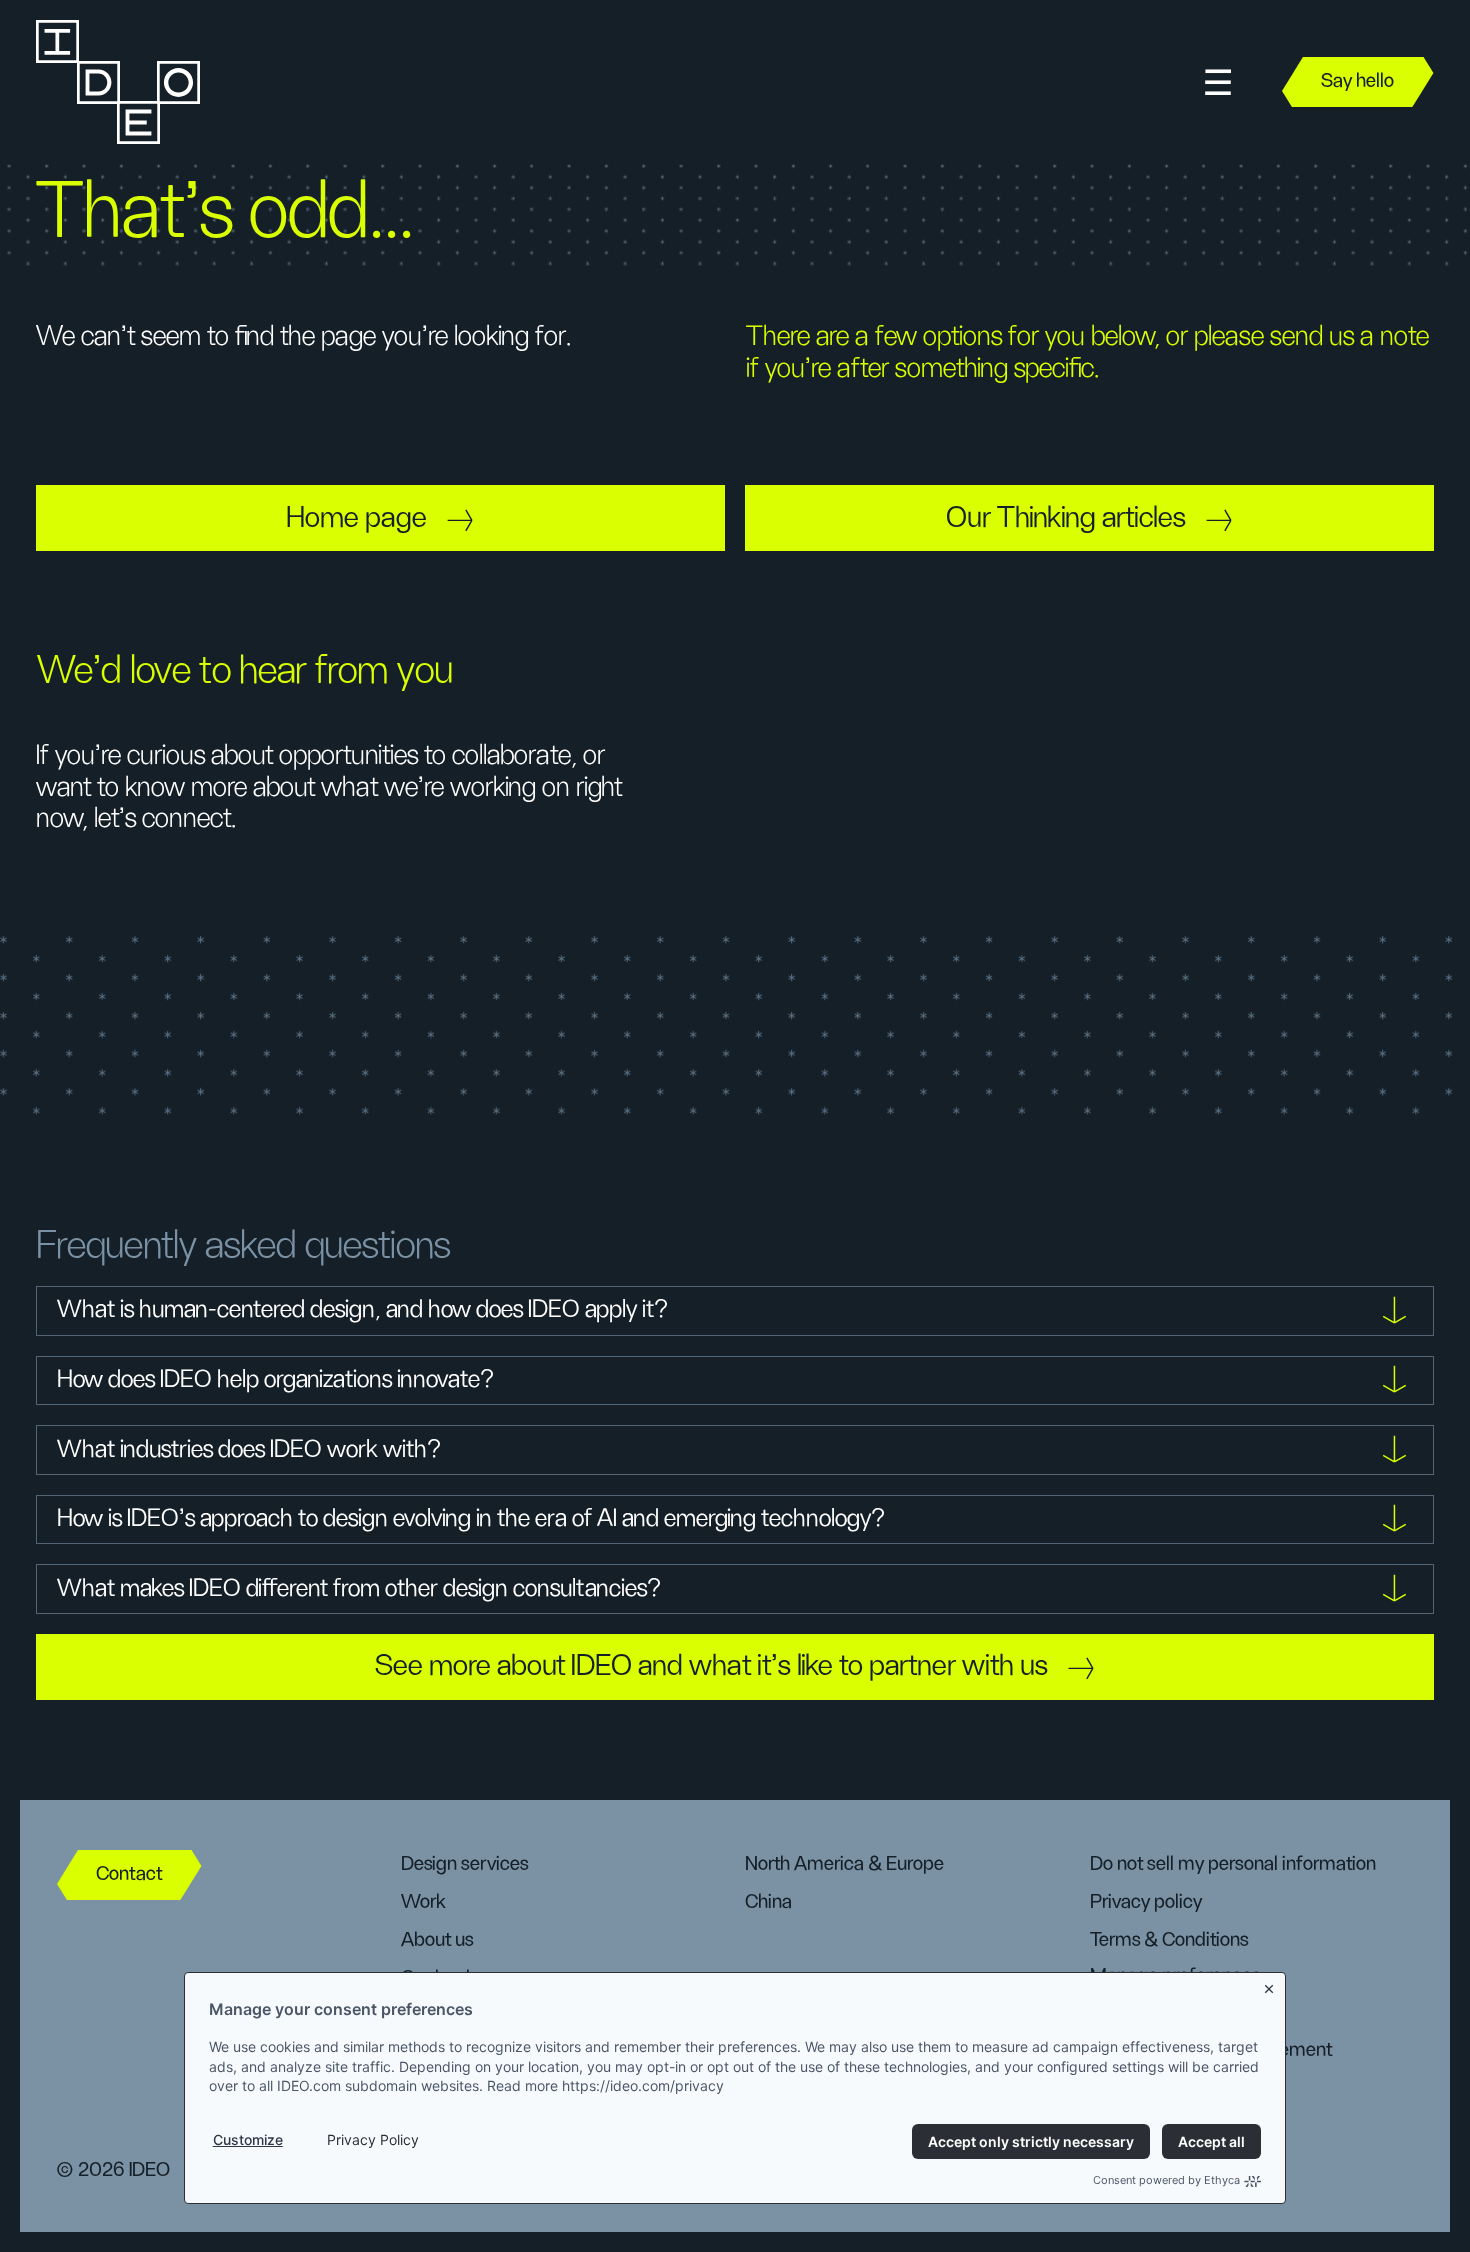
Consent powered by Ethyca (1166, 2180)
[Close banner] (1270, 1985)
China (768, 1902)
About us (437, 1940)
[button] (1218, 82)
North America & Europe (844, 1864)
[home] (116, 82)
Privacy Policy (373, 2139)
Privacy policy (1146, 1902)
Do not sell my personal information (1233, 1864)
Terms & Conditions (1169, 1940)
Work (423, 1902)
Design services (464, 1864)
